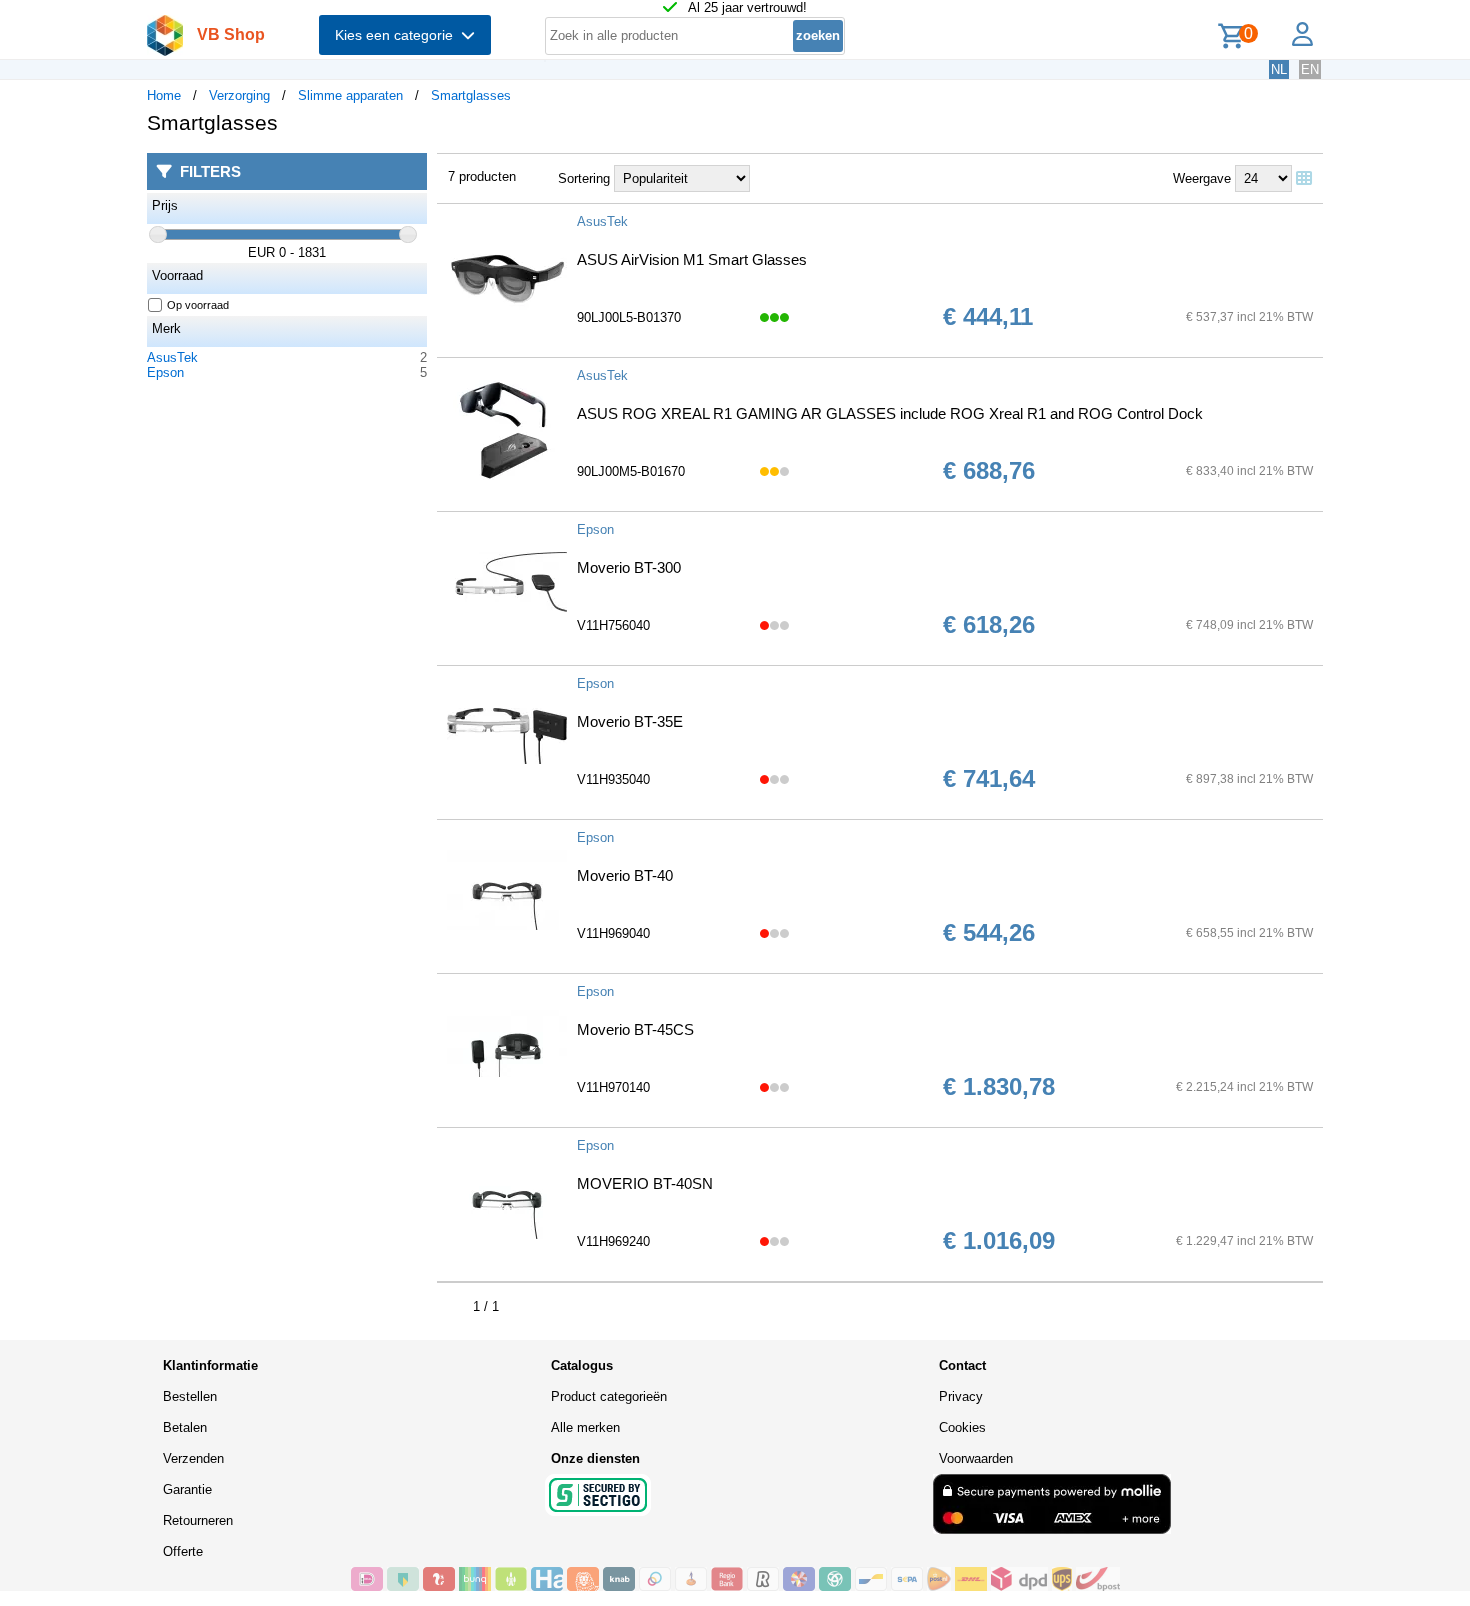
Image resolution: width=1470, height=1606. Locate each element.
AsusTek (172, 357)
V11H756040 (613, 625)
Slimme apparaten (350, 95)
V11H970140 (613, 1087)
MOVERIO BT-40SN (645, 1183)
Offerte (183, 1551)
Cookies (962, 1427)
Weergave (1202, 178)
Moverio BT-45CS (635, 1029)
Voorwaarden (976, 1458)
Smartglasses (471, 95)
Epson (165, 372)
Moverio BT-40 (625, 875)
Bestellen (190, 1396)
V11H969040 (613, 933)
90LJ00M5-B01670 (631, 471)
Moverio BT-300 (629, 567)
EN (1310, 69)
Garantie (187, 1489)
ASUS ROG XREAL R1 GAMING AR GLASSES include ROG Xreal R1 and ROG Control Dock (890, 413)
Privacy (961, 1396)
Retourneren (198, 1520)
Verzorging (239, 95)
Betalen (185, 1427)
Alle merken (585, 1427)
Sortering (584, 178)
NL (1279, 69)
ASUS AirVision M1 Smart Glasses (692, 259)
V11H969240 (613, 1241)
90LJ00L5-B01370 (629, 317)
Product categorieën (609, 1396)
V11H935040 (613, 779)
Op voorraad (198, 305)
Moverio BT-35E (630, 721)
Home (164, 95)
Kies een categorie (398, 35)
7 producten (482, 176)
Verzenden (193, 1458)
